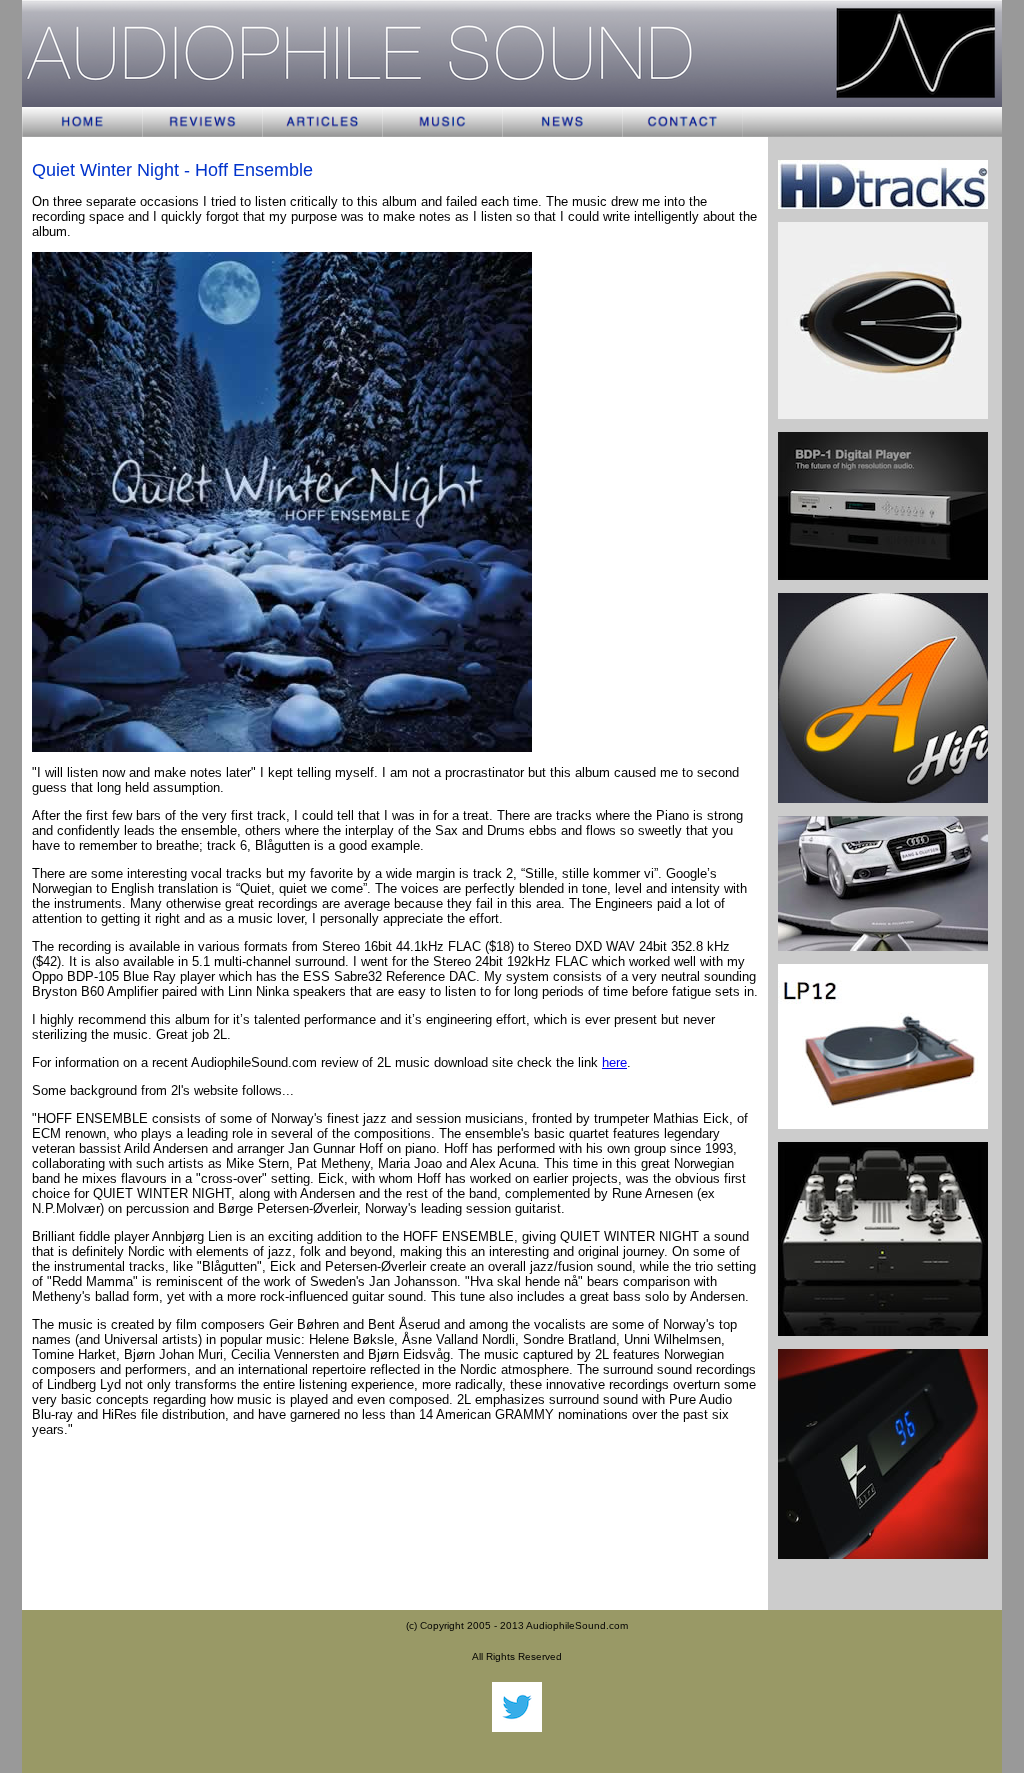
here (614, 1062)
